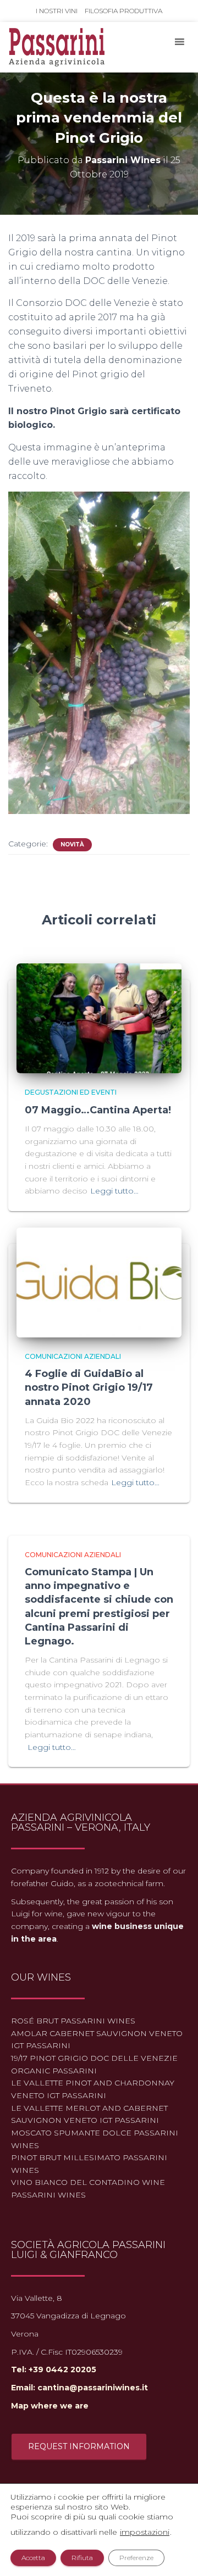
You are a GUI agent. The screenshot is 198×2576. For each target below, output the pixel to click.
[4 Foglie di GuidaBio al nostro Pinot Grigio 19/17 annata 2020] (99, 1282)
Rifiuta (82, 2558)
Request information (79, 2446)
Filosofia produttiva (123, 11)
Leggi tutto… (114, 1191)
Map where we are (50, 2406)
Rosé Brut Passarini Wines (73, 2021)
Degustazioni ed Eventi (71, 1092)
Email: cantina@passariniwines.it (79, 2388)
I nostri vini (57, 11)
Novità (72, 844)
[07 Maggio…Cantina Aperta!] (99, 1018)
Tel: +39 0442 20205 (54, 2369)
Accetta (33, 2558)
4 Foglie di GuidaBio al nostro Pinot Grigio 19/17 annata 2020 (89, 1387)
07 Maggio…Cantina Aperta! (98, 1110)
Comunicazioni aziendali (73, 1356)
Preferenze (136, 2558)
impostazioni (145, 2532)
